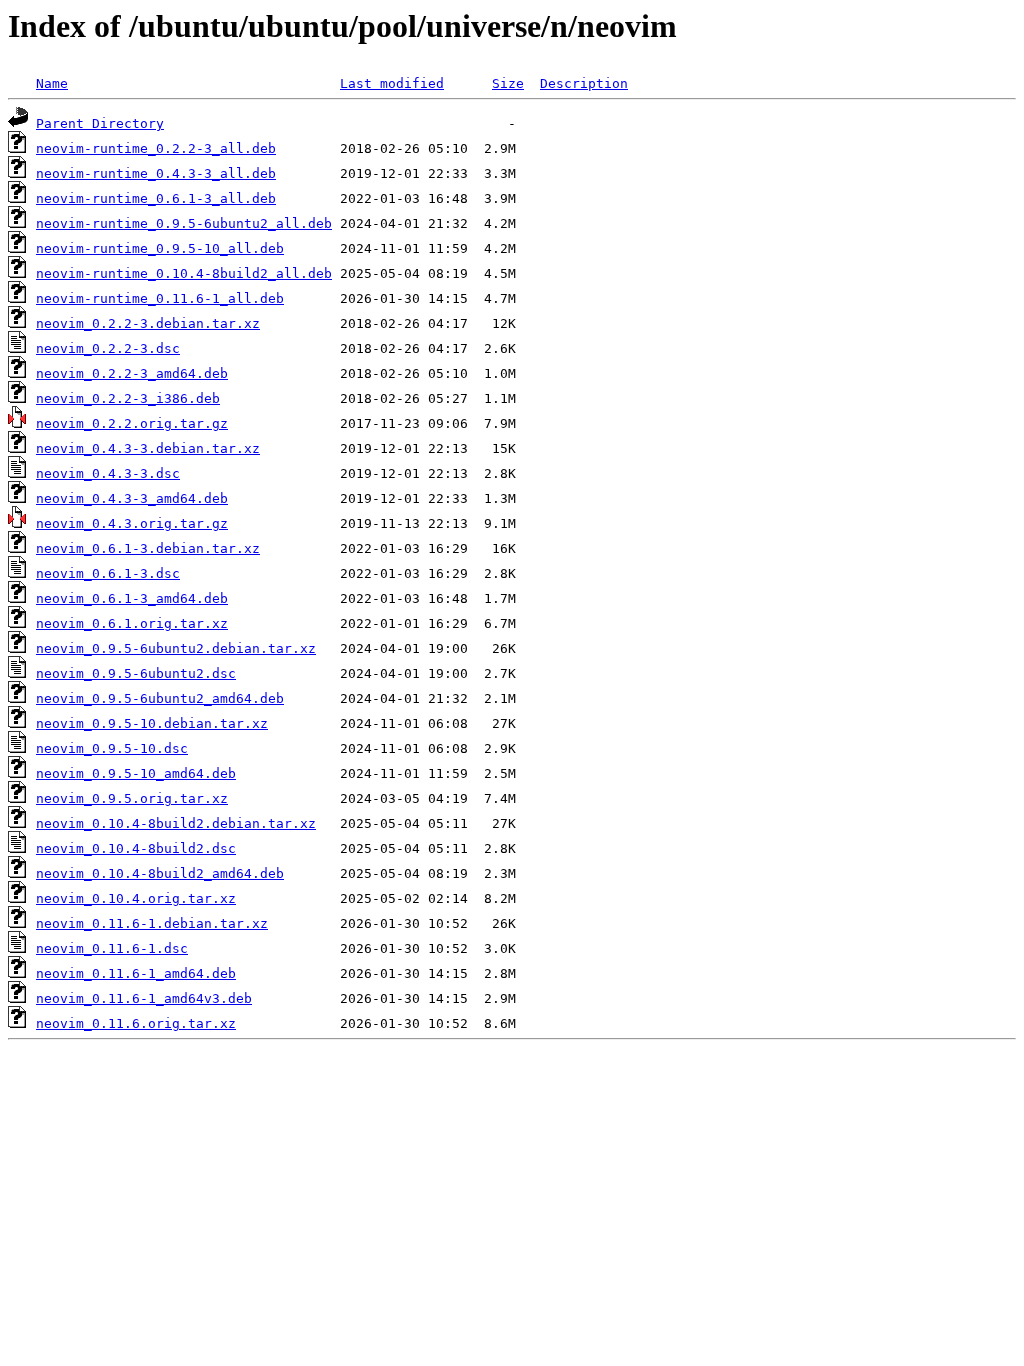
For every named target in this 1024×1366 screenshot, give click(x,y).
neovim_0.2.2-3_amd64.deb (132, 373)
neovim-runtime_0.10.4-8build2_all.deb (184, 273)
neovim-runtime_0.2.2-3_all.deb (156, 148)
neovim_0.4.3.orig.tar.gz (132, 523)
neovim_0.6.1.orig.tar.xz (132, 623)
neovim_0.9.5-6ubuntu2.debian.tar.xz (176, 648)
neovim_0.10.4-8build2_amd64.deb (160, 873)
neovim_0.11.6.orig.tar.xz (136, 1023)
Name (52, 83)
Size (508, 83)
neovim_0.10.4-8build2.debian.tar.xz (176, 823)
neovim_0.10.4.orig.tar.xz (136, 898)
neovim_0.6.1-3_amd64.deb (132, 598)
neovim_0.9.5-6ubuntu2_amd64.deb (160, 698)
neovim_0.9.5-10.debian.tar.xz (152, 723)
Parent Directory (100, 123)
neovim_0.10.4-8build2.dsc (136, 848)
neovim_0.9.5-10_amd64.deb (136, 773)
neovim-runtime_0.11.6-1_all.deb (160, 298)
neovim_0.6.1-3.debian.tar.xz (148, 548)
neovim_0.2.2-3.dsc (108, 348)
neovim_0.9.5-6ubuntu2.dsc (136, 673)
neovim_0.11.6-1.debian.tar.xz (152, 923)
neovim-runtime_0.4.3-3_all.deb (156, 173)
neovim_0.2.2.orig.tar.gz (132, 423)
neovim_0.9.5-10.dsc (112, 748)
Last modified (392, 83)
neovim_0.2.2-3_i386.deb (128, 398)
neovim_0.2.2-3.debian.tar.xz (148, 323)
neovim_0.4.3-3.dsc (108, 473)
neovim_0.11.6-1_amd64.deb (136, 973)
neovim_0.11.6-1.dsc (112, 948)
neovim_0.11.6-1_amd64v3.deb (144, 998)
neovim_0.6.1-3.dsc (108, 573)
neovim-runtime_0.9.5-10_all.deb (160, 248)
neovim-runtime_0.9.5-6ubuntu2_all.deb (184, 223)
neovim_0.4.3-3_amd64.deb (132, 498)
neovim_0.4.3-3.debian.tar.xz (148, 448)
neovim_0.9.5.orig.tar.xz (132, 798)
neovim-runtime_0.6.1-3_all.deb (156, 198)
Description (584, 83)
